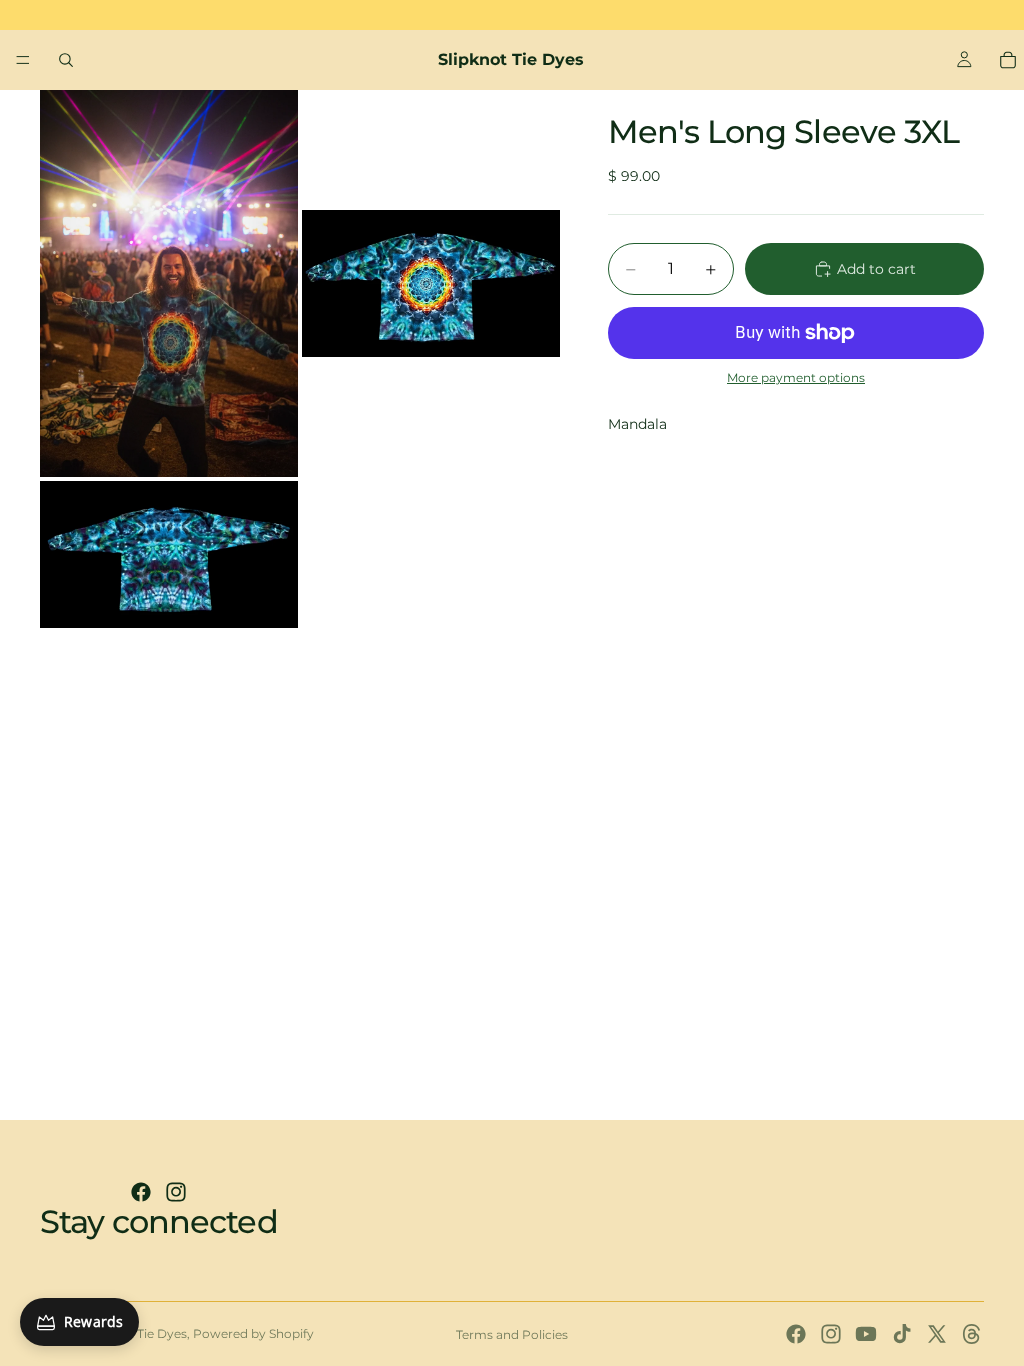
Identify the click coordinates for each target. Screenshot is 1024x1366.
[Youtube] (866, 1334)
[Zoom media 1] (169, 283)
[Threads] (972, 1334)
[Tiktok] (902, 1334)
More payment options (796, 378)
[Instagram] (176, 1192)
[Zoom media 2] (431, 283)
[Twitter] (937, 1334)
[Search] (66, 60)
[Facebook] (141, 1192)
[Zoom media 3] (169, 554)
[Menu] (23, 60)
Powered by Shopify (253, 1333)
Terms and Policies (512, 1334)
